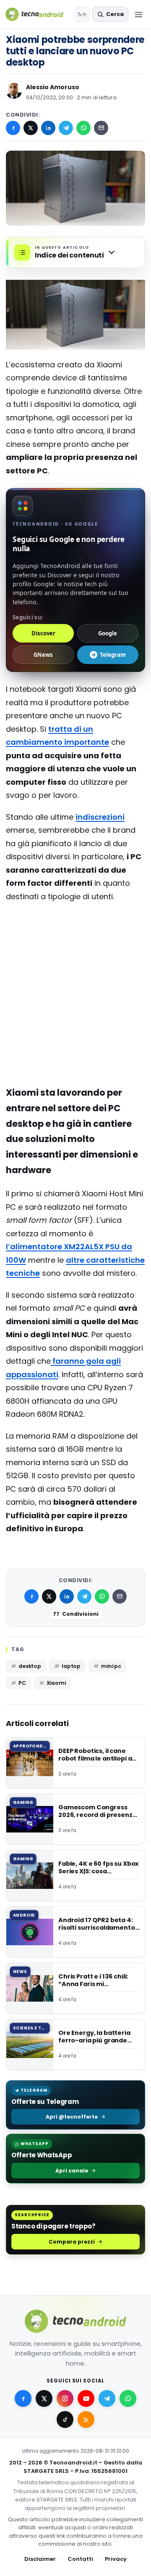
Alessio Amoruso (53, 87)
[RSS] (86, 2419)
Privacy (116, 2559)
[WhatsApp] (83, 128)
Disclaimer (40, 2559)
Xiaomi (56, 1683)
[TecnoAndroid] (38, 14)
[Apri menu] (138, 14)
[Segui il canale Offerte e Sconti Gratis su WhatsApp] (128, 2398)
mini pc (111, 1666)
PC (22, 1683)
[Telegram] (66, 128)
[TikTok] (65, 2419)
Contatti (80, 2559)
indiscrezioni (100, 817)
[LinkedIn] (48, 128)
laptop (71, 1666)
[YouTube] (86, 2398)
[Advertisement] (75, 943)
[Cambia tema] (82, 14)
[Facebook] (13, 128)
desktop (30, 1666)
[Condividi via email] (101, 128)
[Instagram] (65, 2398)
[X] (31, 128)
